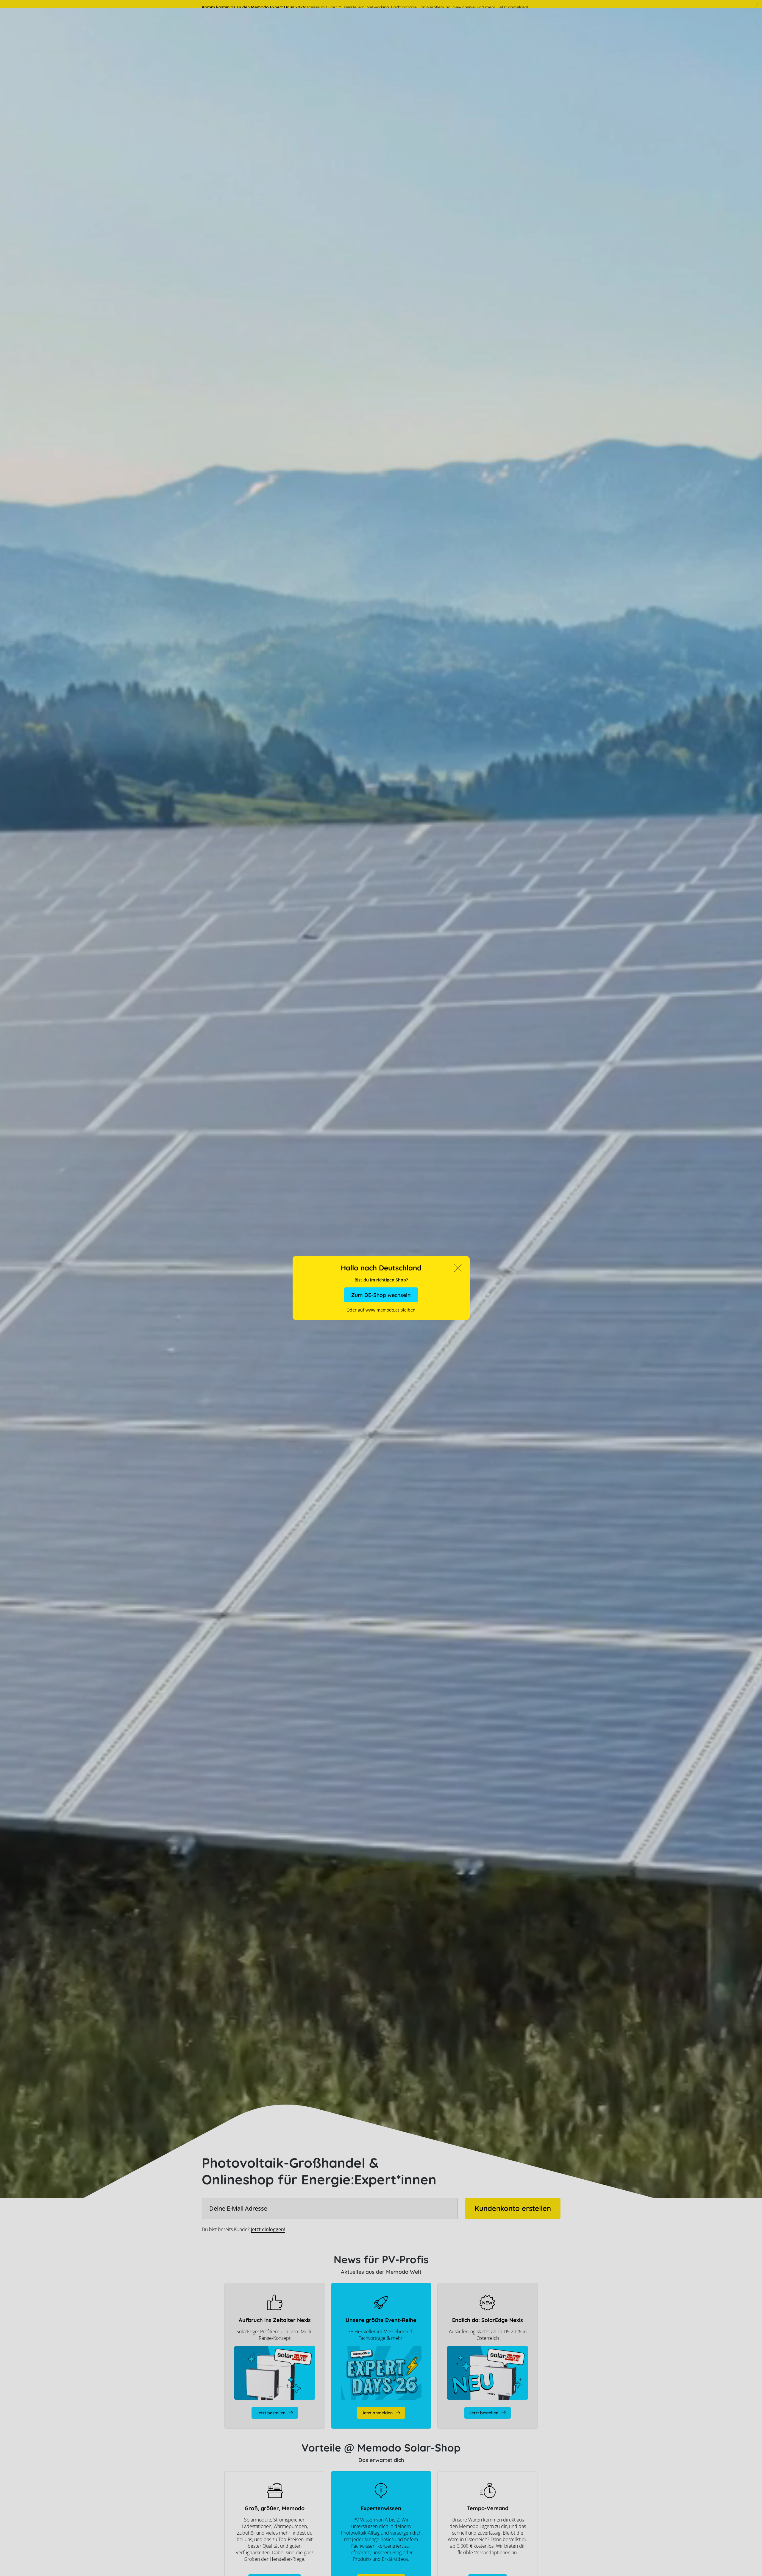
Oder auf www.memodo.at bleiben (381, 1310)
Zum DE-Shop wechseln (381, 1295)
